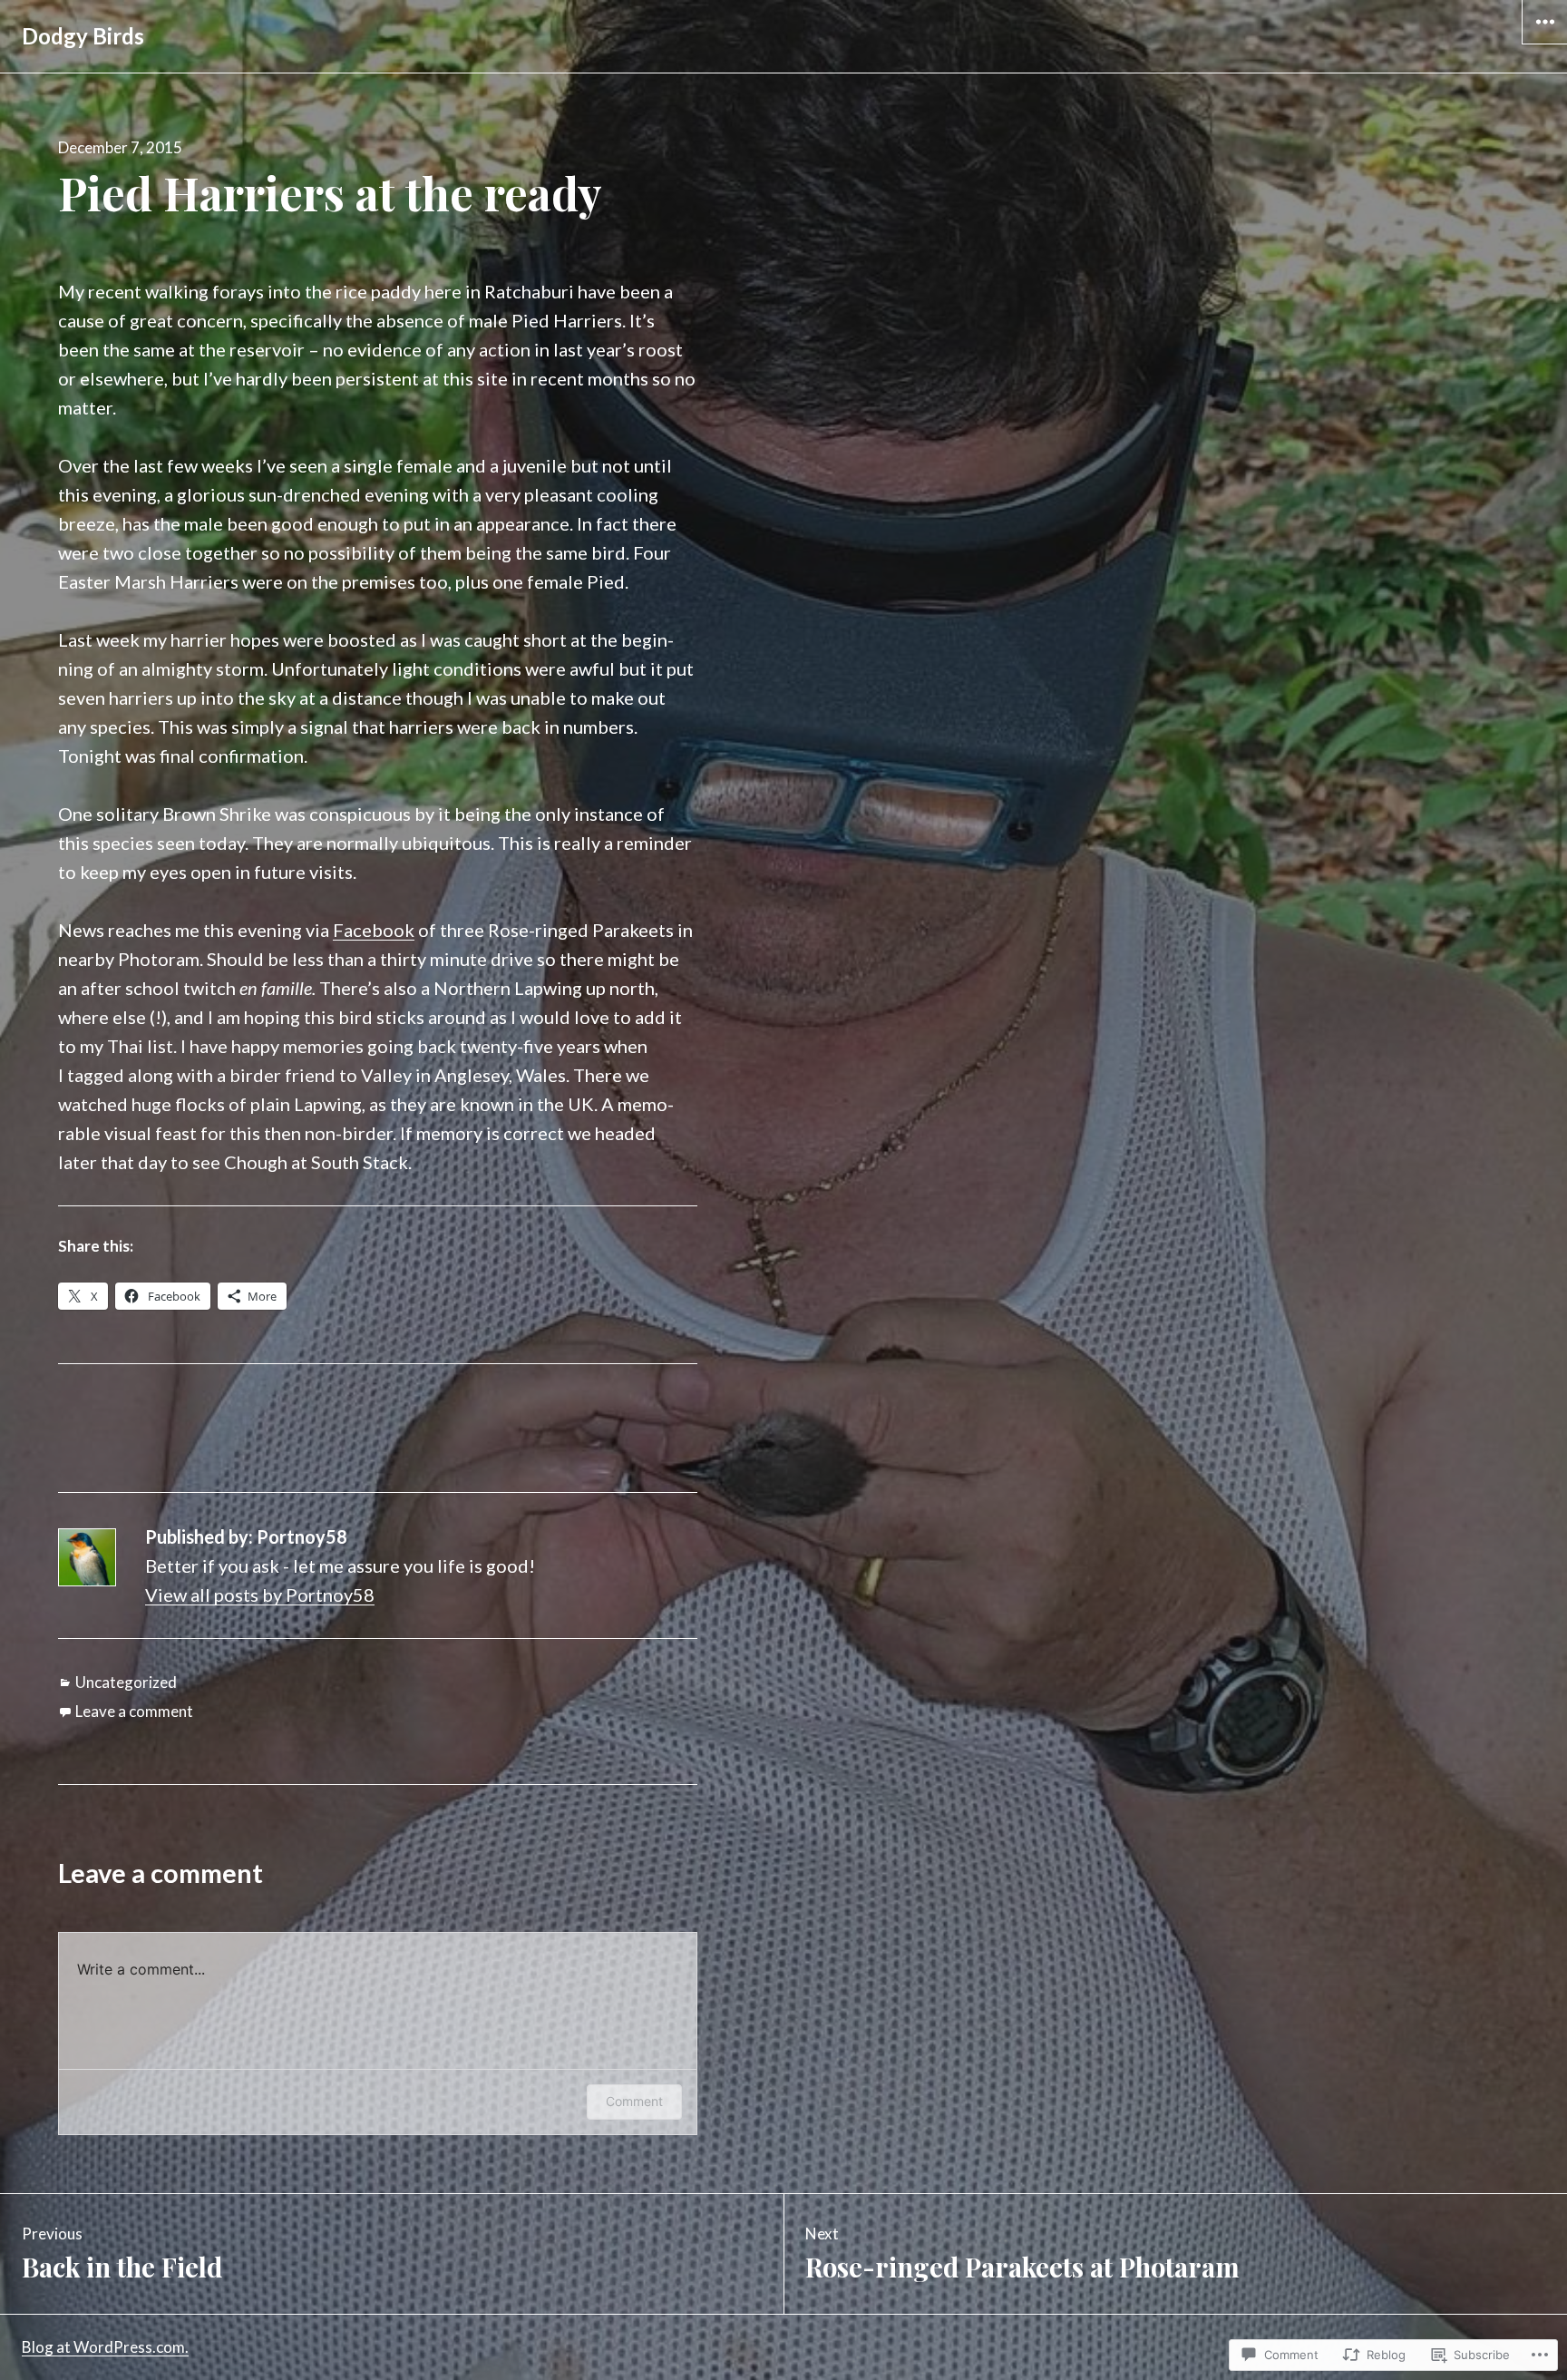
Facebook (374, 930)
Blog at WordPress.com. (105, 2347)
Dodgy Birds (83, 36)
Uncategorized (126, 1682)
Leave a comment (134, 1711)
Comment (634, 2101)
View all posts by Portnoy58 (260, 1595)
